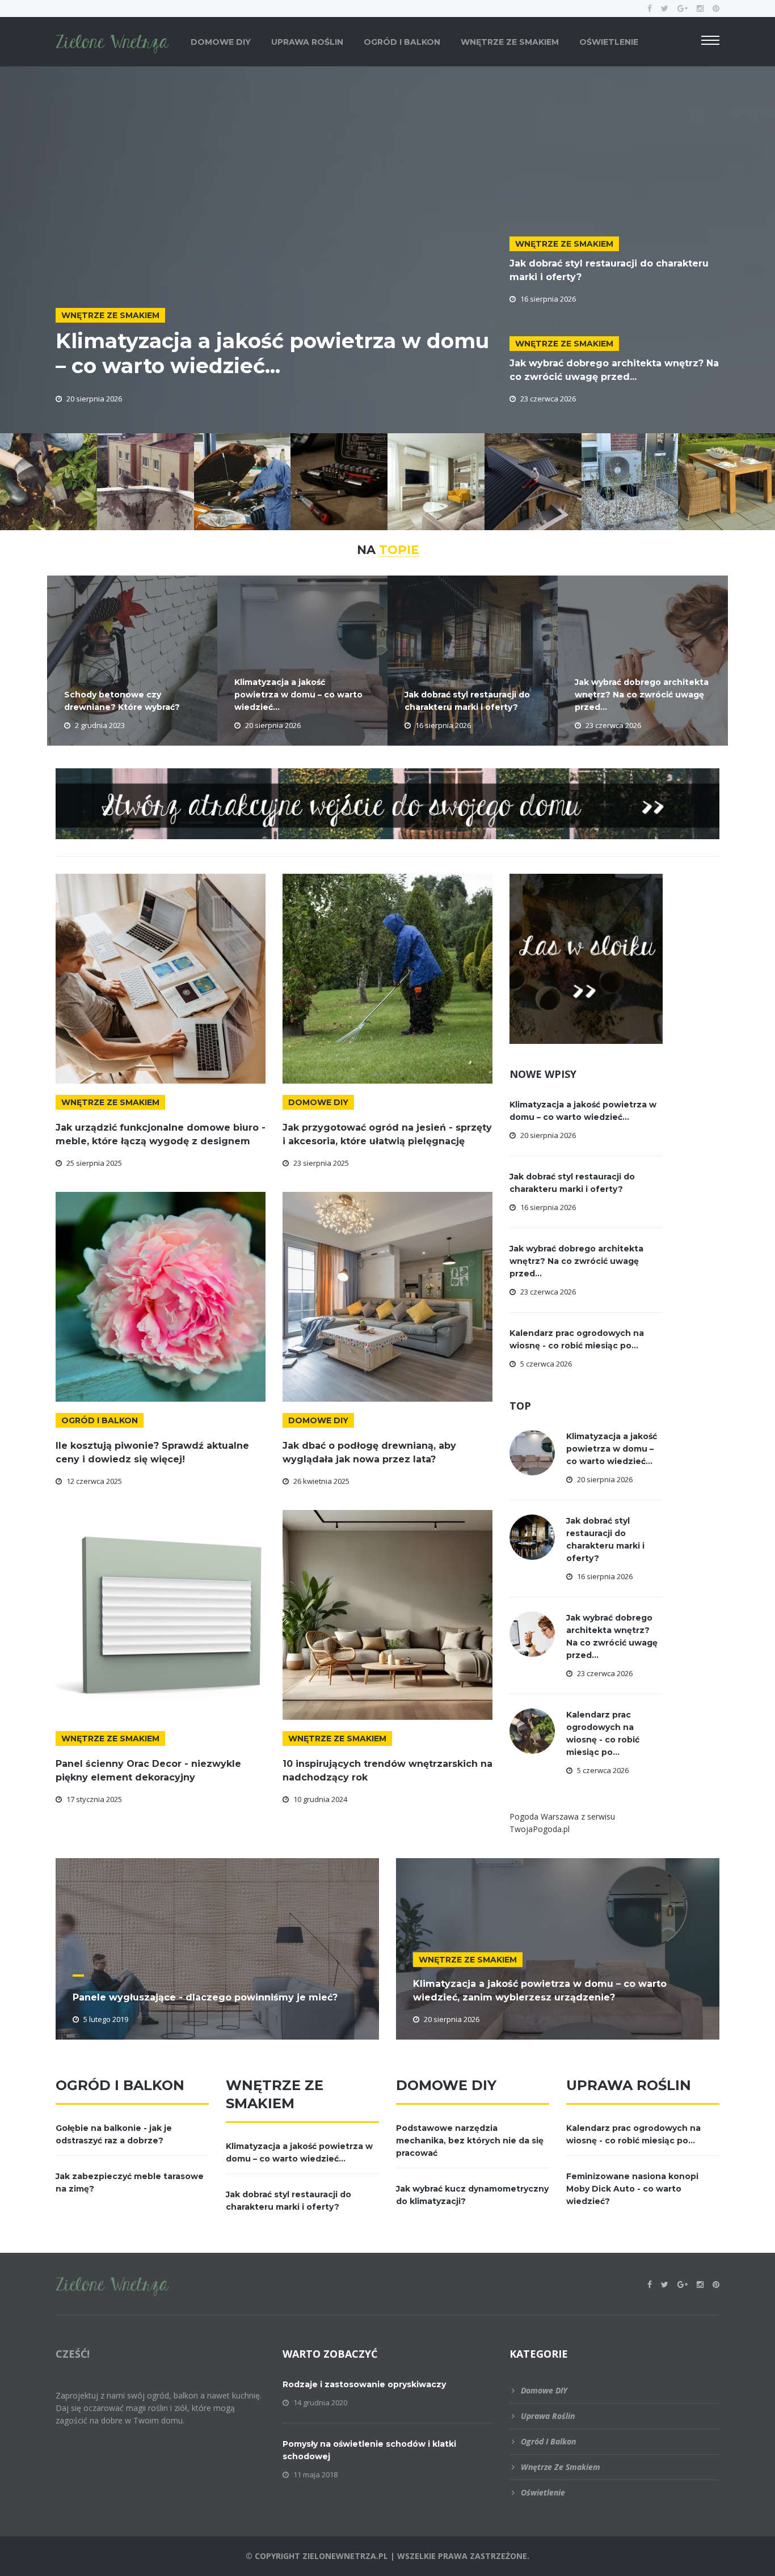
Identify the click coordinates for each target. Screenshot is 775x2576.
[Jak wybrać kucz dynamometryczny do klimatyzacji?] (339, 481)
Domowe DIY (221, 42)
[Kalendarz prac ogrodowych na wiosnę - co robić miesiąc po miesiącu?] (49, 481)
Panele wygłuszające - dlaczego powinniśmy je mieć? (205, 1997)
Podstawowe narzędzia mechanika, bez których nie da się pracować (470, 2141)
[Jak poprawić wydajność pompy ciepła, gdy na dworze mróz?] (630, 481)
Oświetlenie (609, 42)
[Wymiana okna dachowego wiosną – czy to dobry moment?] (533, 481)
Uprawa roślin (307, 42)
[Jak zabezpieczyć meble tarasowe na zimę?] (726, 481)
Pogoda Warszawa (544, 1816)
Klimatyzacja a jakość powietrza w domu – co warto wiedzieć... (272, 353)
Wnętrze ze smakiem (510, 42)
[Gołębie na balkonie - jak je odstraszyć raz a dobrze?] (146, 481)
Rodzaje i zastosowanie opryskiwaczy (364, 2384)
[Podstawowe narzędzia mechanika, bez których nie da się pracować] (243, 481)
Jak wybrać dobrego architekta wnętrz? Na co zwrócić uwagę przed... (642, 695)
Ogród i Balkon (402, 42)
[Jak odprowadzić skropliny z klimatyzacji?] (436, 481)
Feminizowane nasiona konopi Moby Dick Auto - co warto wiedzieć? (632, 2189)
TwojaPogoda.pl (540, 1829)
